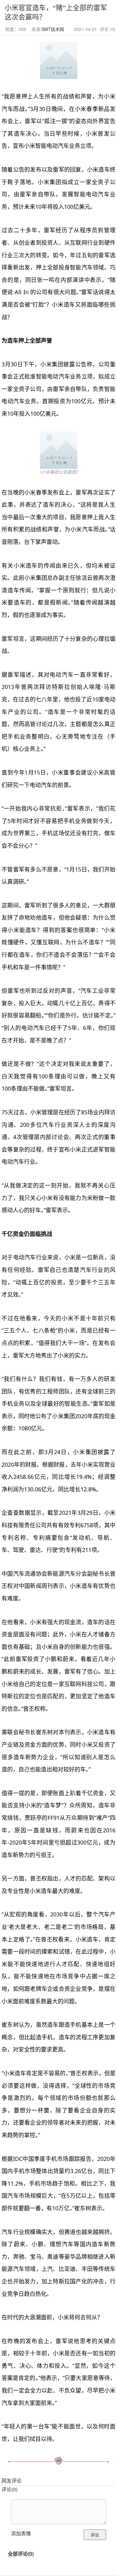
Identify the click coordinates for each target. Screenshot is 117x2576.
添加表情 (21, 2533)
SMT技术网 (53, 29)
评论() (10, 2489)
